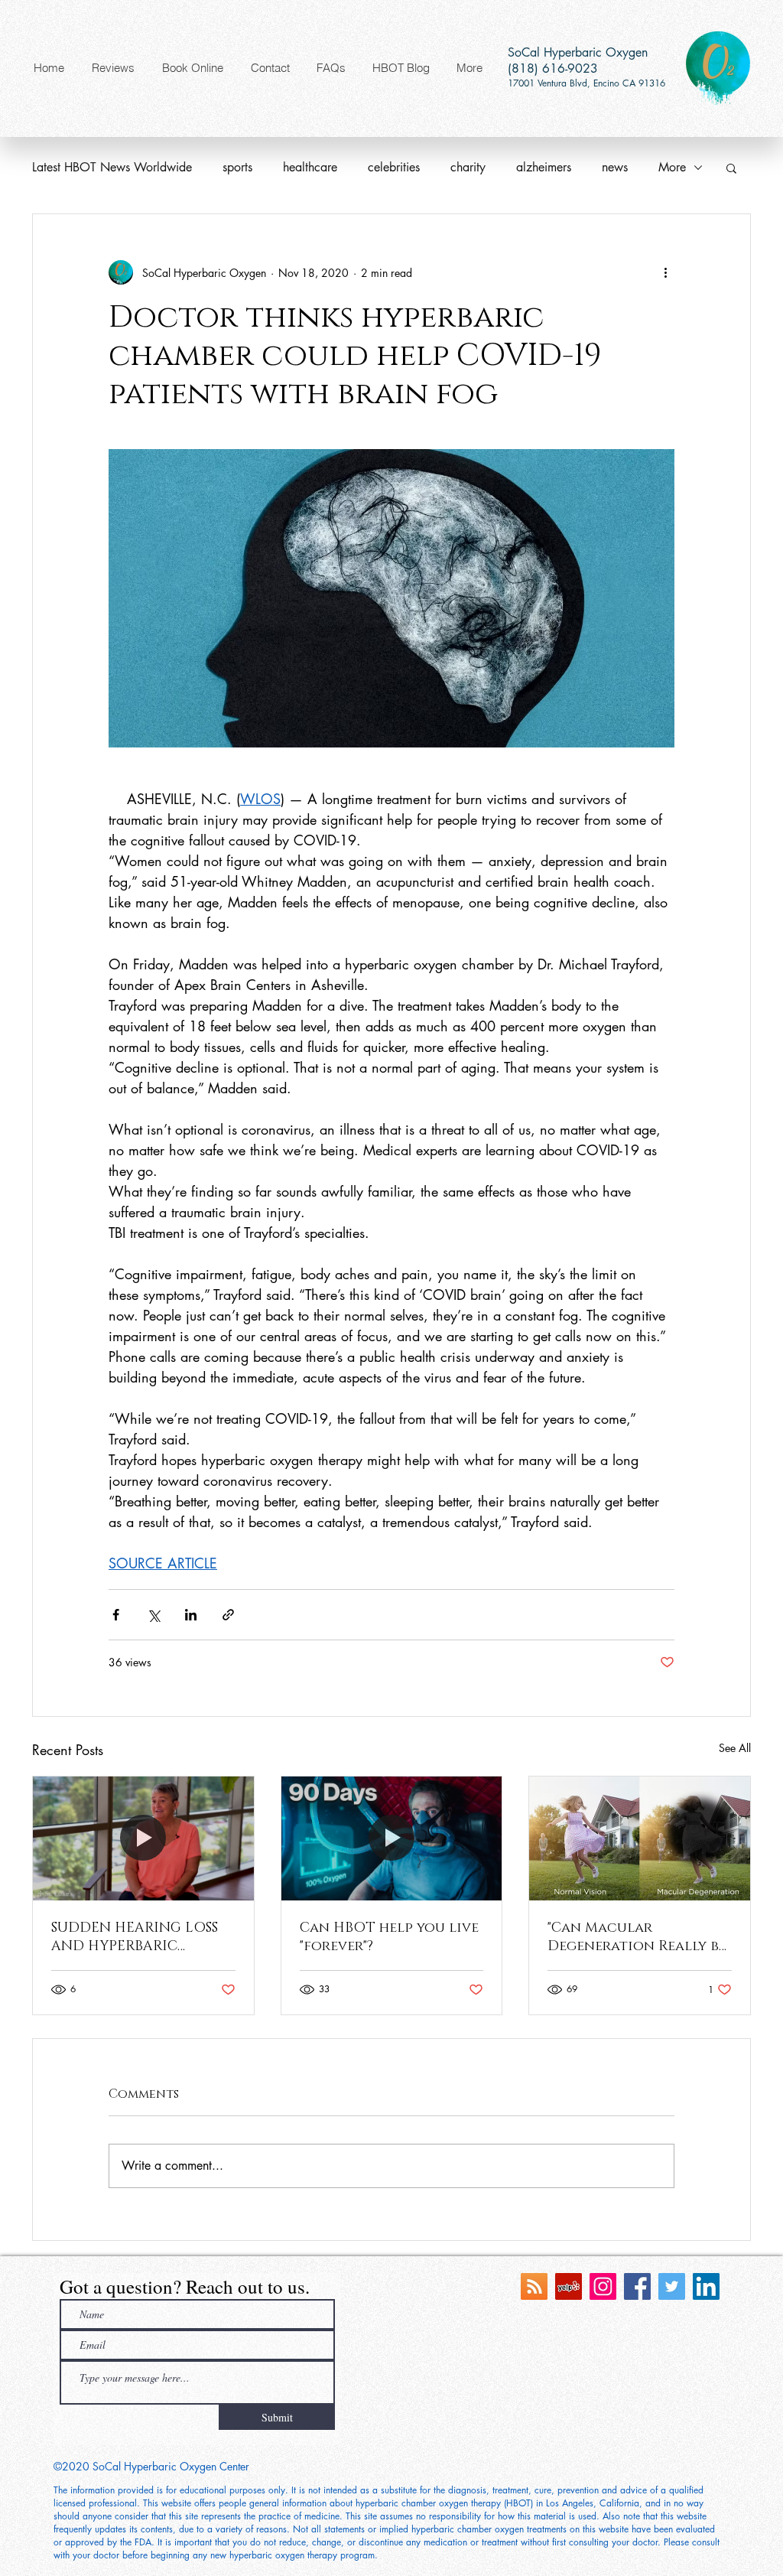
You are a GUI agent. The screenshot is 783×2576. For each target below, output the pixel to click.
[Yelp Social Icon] (569, 2286)
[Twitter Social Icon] (672, 2286)
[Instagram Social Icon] (603, 2286)
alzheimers (544, 167)
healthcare (310, 167)
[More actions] (665, 272)
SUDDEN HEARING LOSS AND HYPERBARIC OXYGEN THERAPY (135, 1937)
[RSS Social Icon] (534, 2286)
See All (735, 1748)
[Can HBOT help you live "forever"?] (392, 1838)
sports (237, 167)
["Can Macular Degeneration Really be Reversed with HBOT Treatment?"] (640, 1838)
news (615, 167)
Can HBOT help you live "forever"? (389, 1937)
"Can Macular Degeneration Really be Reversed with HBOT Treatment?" (637, 1937)
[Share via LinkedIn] (191, 1615)
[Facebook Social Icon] (637, 2286)
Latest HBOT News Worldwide (112, 167)
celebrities (394, 167)
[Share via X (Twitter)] (153, 1615)
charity (468, 167)
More (672, 167)
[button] (731, 168)
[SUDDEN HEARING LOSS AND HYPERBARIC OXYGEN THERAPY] (143, 1838)
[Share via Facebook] (116, 1615)
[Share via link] (228, 1615)
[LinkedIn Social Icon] (706, 2286)
